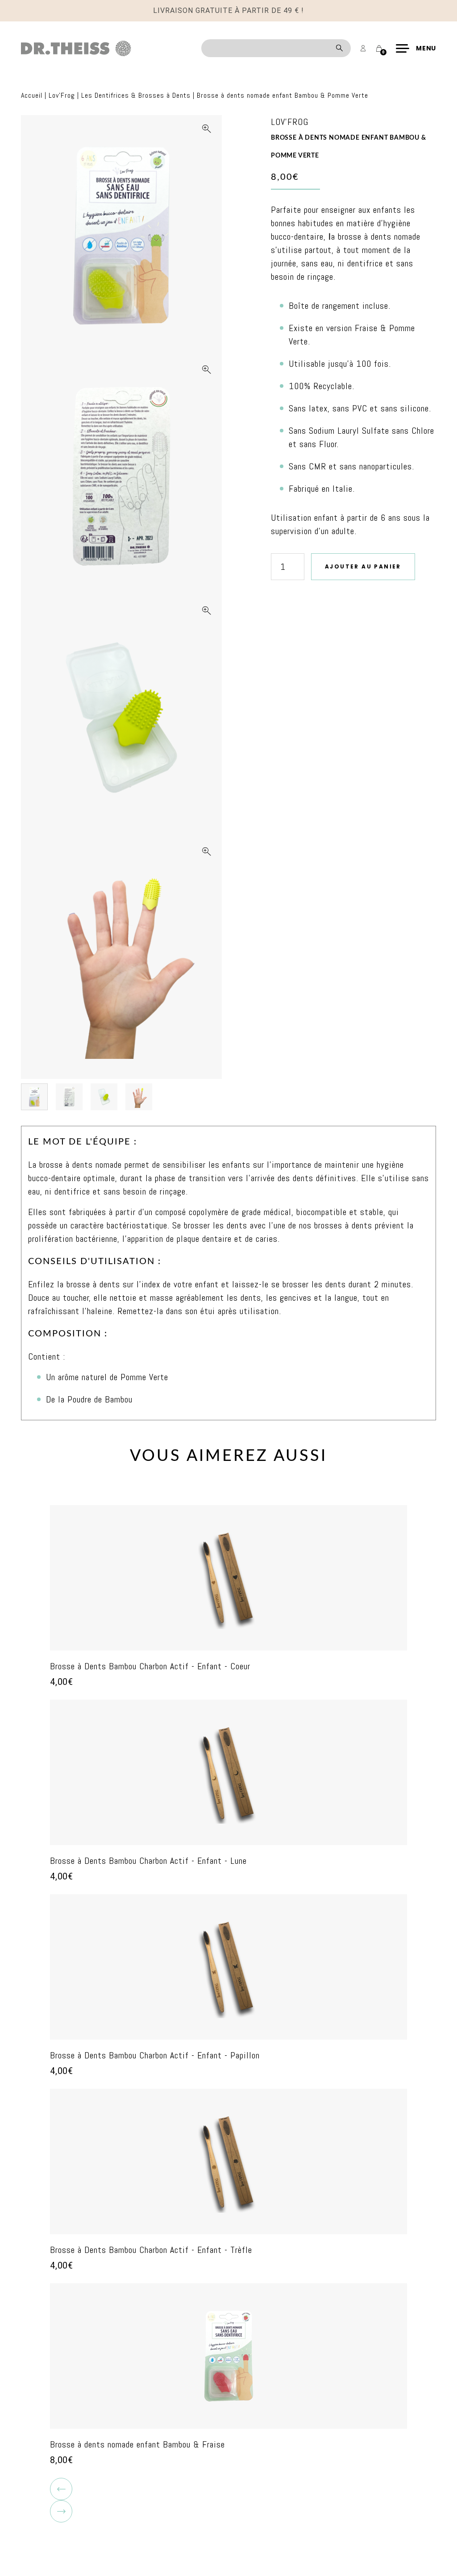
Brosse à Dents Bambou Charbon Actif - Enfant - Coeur (150, 1666)
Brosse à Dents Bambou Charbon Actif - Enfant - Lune (148, 1861)
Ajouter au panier (363, 566)
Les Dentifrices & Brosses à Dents (136, 95)
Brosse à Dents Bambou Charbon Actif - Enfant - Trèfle (151, 2250)
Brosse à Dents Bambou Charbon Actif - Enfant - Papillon (155, 2055)
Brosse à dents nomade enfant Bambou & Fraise (137, 2444)
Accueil (32, 95)
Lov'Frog (62, 95)
